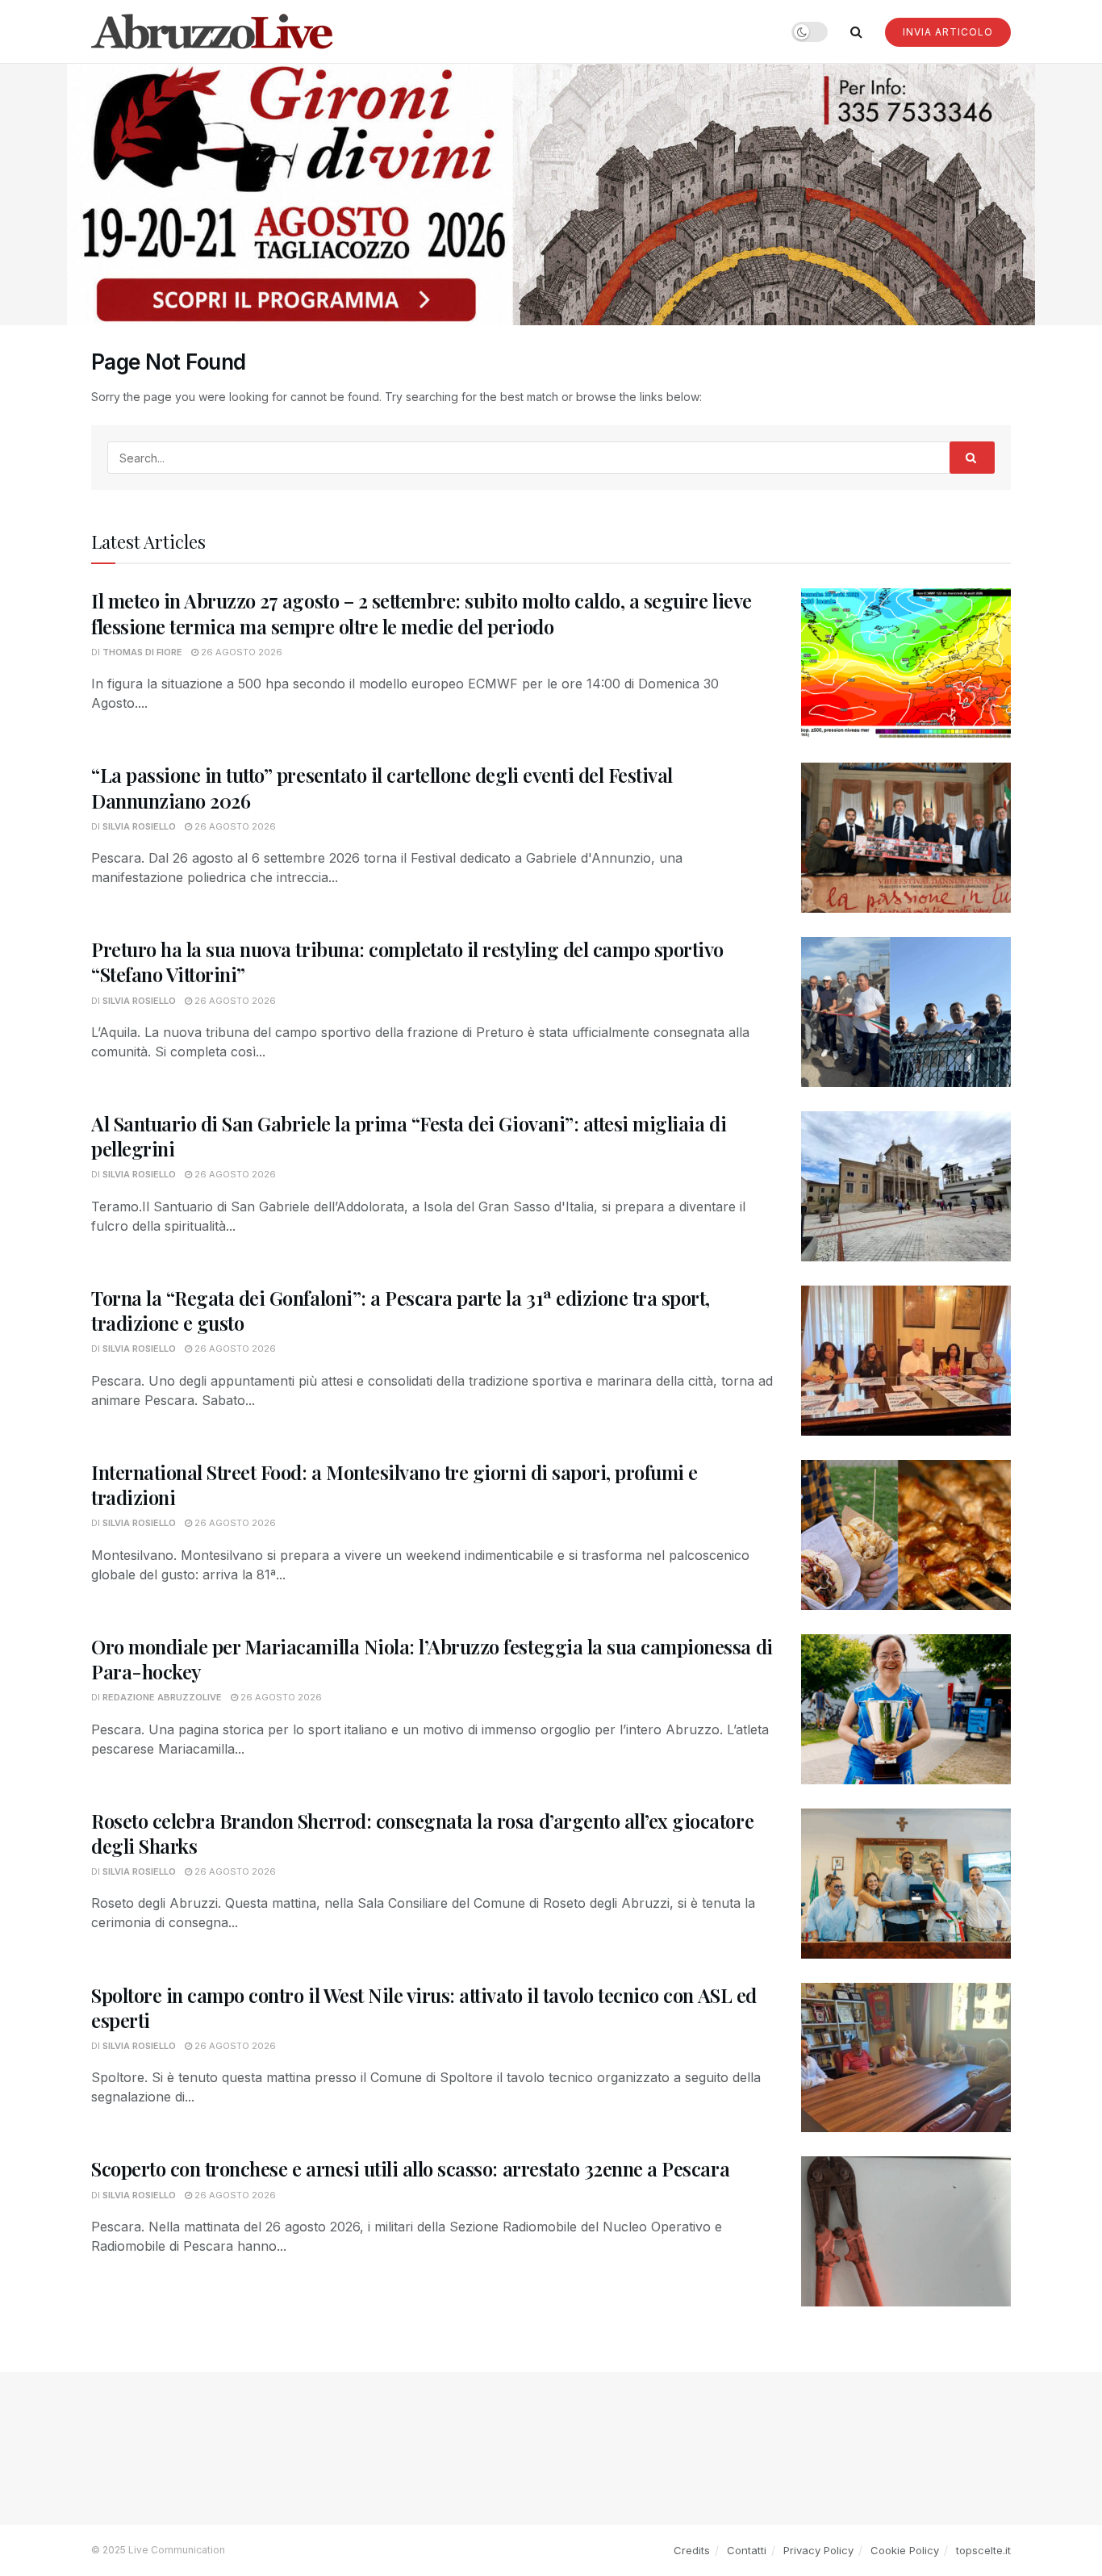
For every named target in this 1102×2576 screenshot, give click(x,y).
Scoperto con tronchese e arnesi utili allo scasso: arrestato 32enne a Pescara (410, 2168)
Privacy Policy (818, 2550)
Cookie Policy (905, 2550)
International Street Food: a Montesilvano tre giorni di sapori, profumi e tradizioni (394, 1485)
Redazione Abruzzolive (162, 1697)
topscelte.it (983, 2550)
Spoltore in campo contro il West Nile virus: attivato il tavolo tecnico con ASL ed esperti (424, 2007)
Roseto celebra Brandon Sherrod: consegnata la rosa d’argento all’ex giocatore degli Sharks (422, 1833)
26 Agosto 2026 (240, 652)
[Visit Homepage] (212, 31)
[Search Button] (856, 31)
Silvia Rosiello (139, 826)
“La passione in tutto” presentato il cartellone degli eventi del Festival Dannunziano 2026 (382, 787)
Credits (692, 2550)
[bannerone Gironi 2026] (551, 193)
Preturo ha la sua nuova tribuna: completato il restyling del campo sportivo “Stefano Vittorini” (407, 962)
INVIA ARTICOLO (948, 32)
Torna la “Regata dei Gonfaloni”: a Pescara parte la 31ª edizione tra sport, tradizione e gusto (401, 1310)
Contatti (747, 2550)
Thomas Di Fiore (142, 652)
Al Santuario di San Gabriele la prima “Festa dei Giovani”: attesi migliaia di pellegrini (409, 1136)
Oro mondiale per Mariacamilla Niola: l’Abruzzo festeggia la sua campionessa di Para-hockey (432, 1659)
